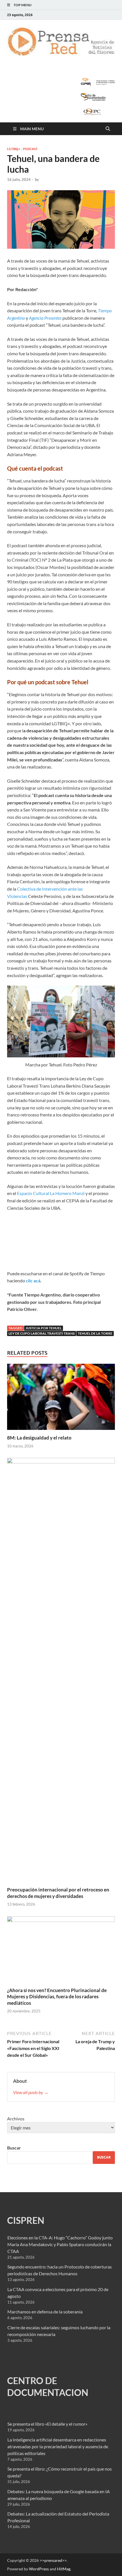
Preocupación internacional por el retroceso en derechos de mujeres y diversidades (58, 1893)
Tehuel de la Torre (95, 1333)
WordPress (39, 2569)
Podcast (30, 149)
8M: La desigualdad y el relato (39, 1438)
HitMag (64, 2569)
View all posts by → (31, 2092)
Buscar (14, 2148)
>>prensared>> (53, 2560)
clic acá (33, 1281)
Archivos (16, 2119)
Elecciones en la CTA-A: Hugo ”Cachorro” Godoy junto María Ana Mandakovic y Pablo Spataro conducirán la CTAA (60, 2244)
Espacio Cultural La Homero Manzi (51, 1193)
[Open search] (108, 129)
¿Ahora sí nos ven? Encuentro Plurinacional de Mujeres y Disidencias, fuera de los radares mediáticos (57, 1996)
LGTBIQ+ (14, 149)
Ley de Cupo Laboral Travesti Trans (42, 1333)
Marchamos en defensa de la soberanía (45, 2312)
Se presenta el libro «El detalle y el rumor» (47, 2424)
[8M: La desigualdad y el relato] (61, 1399)
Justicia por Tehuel (44, 1328)
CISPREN (26, 2220)
